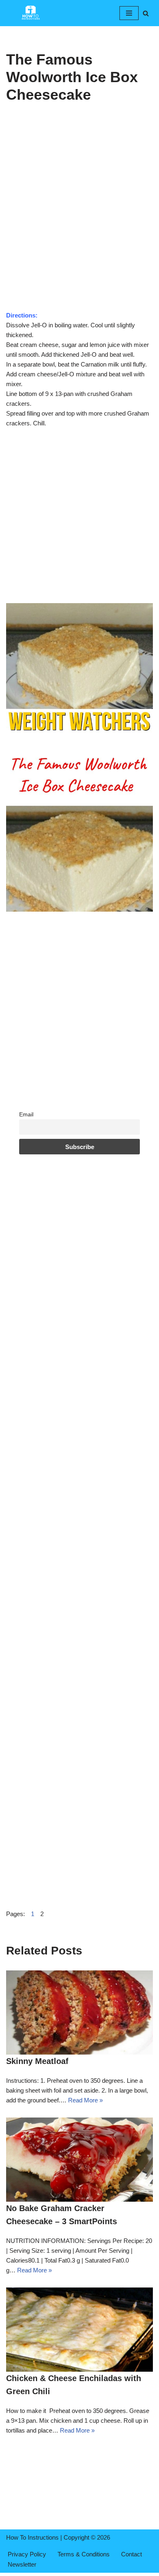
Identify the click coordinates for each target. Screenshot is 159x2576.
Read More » (85, 2100)
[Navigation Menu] (129, 13)
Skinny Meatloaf (37, 2061)
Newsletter (22, 2564)
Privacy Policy (27, 2554)
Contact (131, 2554)
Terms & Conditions (84, 2554)
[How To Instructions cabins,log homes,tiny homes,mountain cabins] (31, 13)
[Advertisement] (79, 228)
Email (26, 1115)
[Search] (146, 13)
